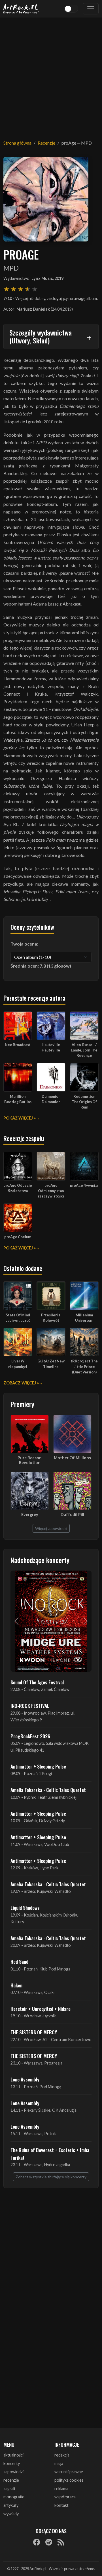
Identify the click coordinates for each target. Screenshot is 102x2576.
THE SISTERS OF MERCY (34, 2032)
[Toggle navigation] (91, 9)
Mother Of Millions (72, 1458)
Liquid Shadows (25, 1907)
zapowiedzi (13, 2472)
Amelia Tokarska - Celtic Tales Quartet (48, 1790)
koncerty (12, 2463)
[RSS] (61, 2542)
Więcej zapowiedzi (51, 1528)
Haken (16, 1985)
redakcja (62, 2455)
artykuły (11, 2505)
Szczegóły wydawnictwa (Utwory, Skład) (41, 337)
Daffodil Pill (72, 1515)
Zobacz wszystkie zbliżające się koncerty (51, 2177)
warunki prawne (69, 2472)
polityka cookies (69, 2480)
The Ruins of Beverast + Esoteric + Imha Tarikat (50, 2153)
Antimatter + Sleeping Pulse (38, 1766)
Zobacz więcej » (21, 1383)
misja (59, 2463)
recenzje (11, 2480)
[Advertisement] (51, 75)
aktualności (13, 2455)
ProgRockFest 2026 (30, 1736)
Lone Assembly (25, 2079)
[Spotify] (49, 2542)
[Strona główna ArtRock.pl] (21, 9)
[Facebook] (37, 2542)
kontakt (61, 2505)
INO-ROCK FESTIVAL (30, 1706)
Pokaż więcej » (20, 1118)
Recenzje (46, 143)
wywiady (11, 2514)
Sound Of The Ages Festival (37, 1682)
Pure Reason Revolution (30, 1460)
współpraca (65, 2497)
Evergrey (30, 1515)
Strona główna (17, 143)
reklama (61, 2489)
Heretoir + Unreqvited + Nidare (41, 2009)
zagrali (9, 2489)
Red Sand (19, 1961)
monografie (14, 2497)
